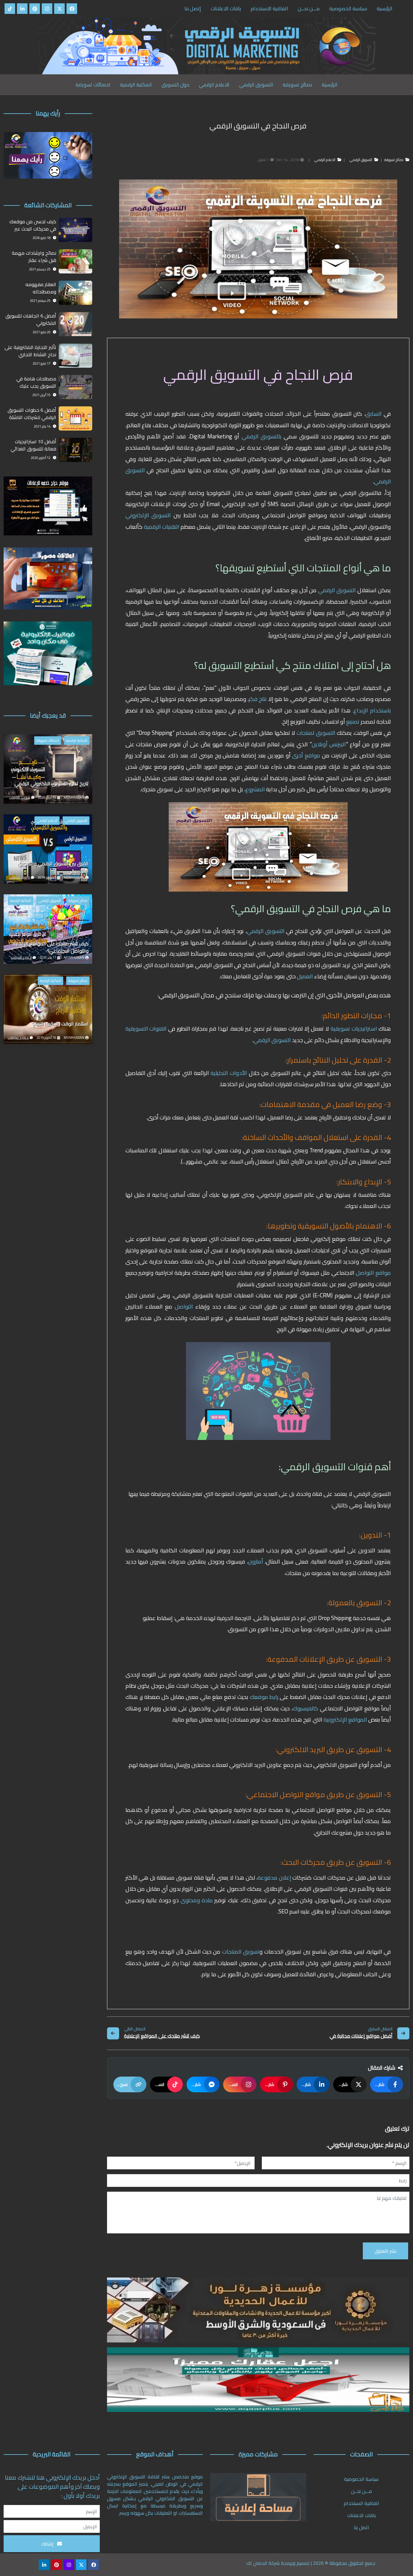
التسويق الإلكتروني (148, 515)
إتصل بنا (193, 8)
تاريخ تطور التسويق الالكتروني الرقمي (52, 784)
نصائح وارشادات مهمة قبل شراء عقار (34, 257)
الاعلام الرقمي (214, 85)
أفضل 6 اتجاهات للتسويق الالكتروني (31, 320)
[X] (59, 9)
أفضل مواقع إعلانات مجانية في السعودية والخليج (361, 2036)
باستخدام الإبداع (372, 710)
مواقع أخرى (307, 755)
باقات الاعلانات (226, 8)
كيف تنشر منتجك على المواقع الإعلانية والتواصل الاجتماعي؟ (162, 2036)
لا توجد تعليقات (20, 797)
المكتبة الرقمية (136, 85)
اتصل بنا (361, 2527)
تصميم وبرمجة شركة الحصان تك (278, 2563)
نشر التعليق (385, 2251)
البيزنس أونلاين (329, 744)
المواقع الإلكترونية (345, 1720)
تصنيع (352, 722)
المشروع (255, 789)
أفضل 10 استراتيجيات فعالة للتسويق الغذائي (33, 445)
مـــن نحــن (309, 8)
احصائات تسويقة (93, 85)
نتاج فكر (259, 699)
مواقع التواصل (373, 1273)
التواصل (183, 1307)
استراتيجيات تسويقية (353, 1029)
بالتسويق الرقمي (262, 436)
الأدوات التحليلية (230, 1073)
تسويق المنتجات (241, 1952)
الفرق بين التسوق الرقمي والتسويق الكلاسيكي (53, 867)
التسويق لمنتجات (316, 733)
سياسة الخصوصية (348, 8)
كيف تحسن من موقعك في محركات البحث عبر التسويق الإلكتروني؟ (33, 225)
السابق (375, 414)
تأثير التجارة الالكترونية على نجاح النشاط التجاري (30, 351)
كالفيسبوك (306, 1708)
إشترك (48, 2544)
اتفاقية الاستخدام (269, 8)
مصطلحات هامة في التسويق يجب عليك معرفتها (36, 383)
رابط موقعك (265, 1697)
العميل (304, 976)
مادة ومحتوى (198, 1900)
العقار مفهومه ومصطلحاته (41, 288)
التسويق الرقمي (256, 85)
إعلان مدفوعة (274, 1878)
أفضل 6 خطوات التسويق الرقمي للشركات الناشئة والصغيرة (32, 414)
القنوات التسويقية (146, 1029)
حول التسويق (175, 85)
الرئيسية (385, 8)
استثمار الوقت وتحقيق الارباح (60, 1024)
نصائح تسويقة (297, 85)
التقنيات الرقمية (162, 527)
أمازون (256, 1562)
